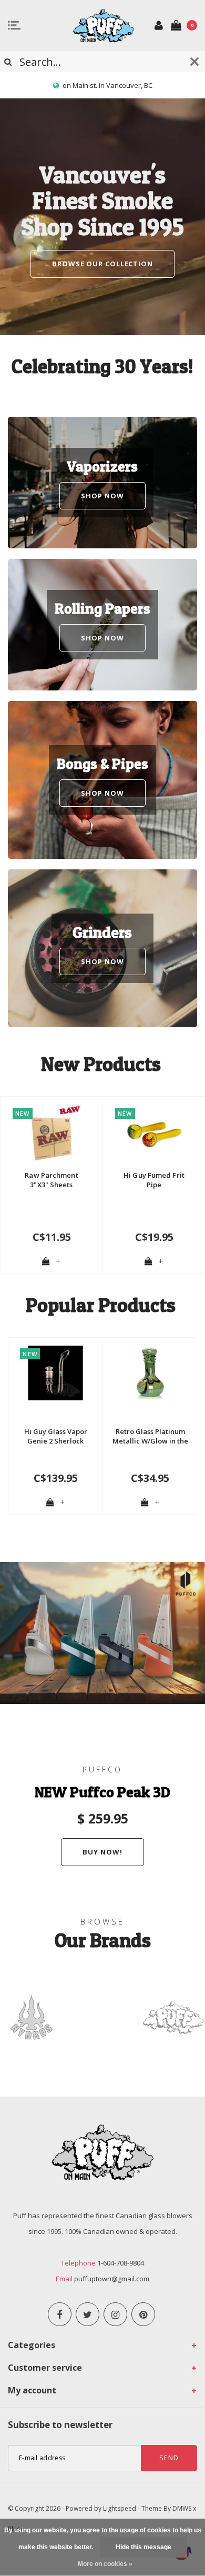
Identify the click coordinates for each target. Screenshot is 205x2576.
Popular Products (101, 1305)
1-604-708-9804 (121, 2263)
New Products (101, 1064)
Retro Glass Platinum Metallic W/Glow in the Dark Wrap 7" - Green (150, 1436)
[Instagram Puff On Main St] (115, 2314)
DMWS (182, 2508)
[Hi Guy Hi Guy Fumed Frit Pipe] (154, 1135)
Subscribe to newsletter (60, 2425)
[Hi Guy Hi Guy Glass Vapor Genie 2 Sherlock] (55, 1373)
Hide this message (143, 2547)
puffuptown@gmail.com (112, 2279)
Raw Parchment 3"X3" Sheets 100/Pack (51, 1180)
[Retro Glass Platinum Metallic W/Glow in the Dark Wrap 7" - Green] (150, 1373)
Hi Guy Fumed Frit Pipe (154, 1180)
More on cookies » (105, 2564)
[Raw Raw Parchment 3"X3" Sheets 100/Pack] (52, 1135)
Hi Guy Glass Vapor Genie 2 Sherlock (56, 1436)
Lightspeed (120, 2508)
